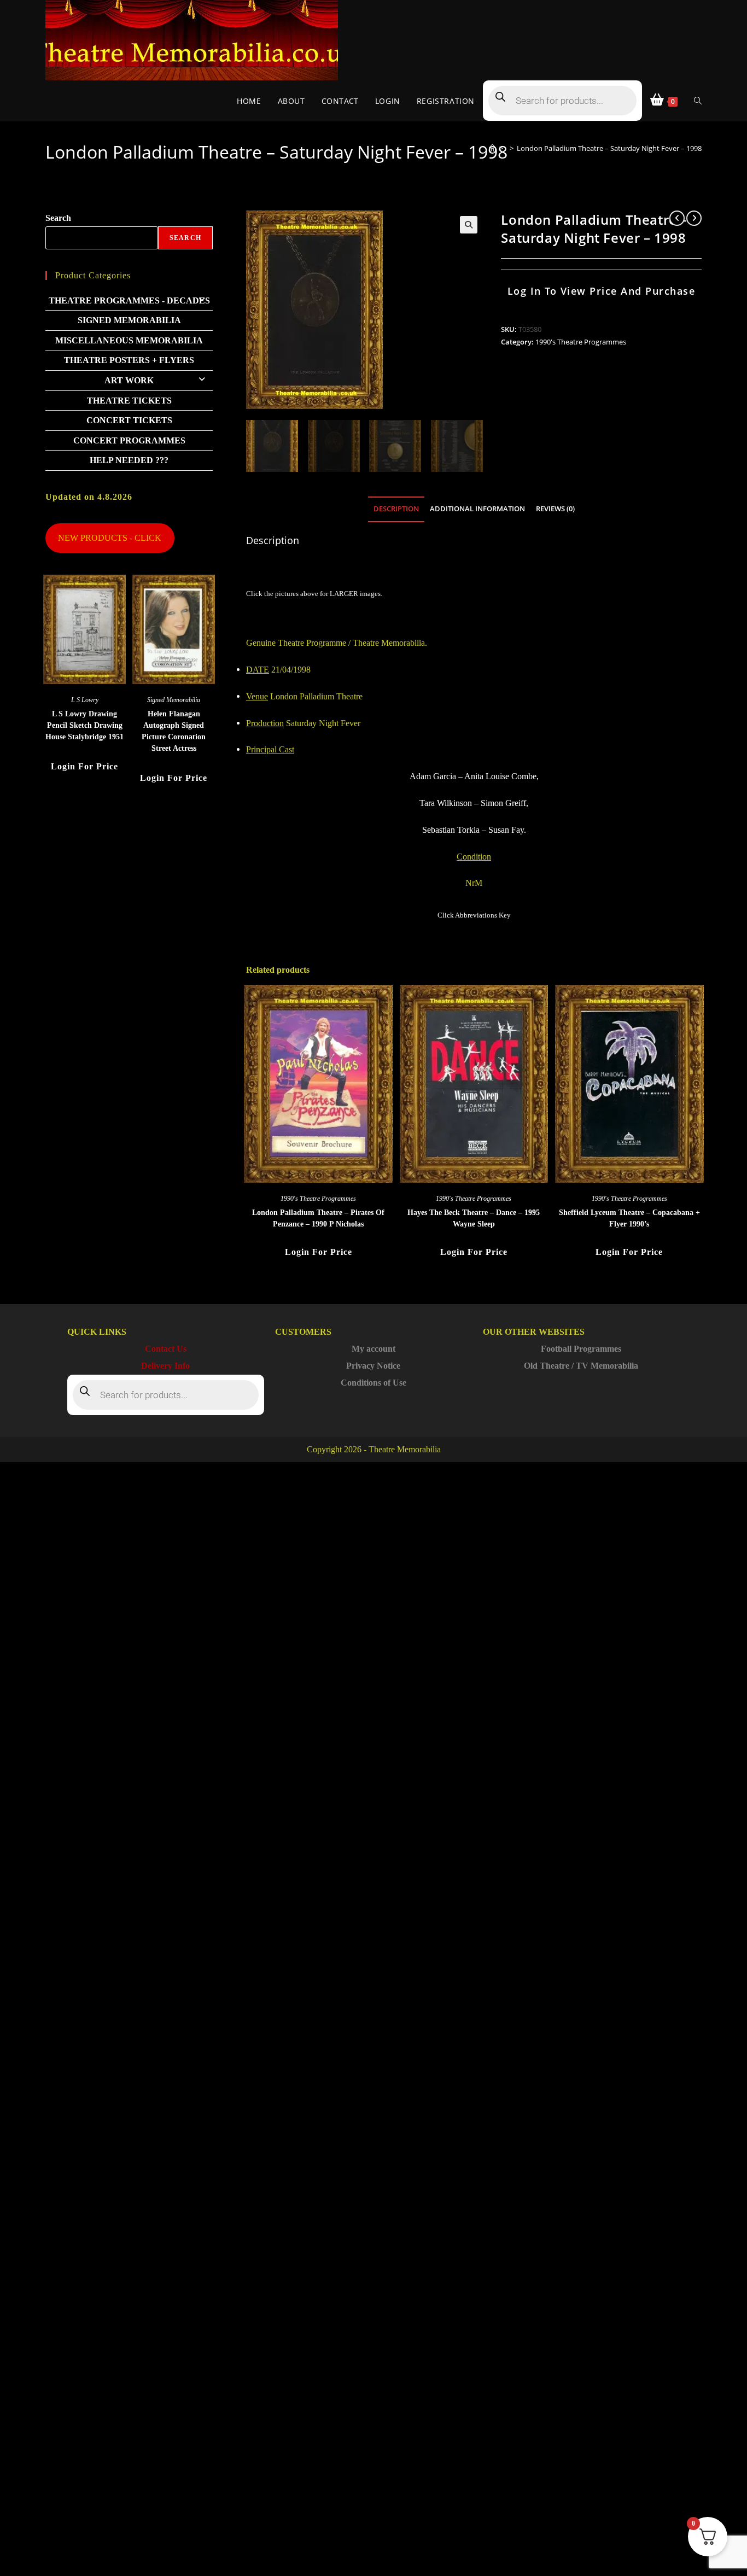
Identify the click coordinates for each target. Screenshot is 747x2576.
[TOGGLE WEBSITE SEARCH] (698, 101)
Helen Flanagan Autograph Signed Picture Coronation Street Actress (174, 731)
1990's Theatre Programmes (581, 342)
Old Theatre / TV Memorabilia (581, 1366)
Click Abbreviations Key (474, 915)
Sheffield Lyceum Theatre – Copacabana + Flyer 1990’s (629, 1218)
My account (373, 1349)
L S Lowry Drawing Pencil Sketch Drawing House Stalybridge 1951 (84, 725)
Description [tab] (396, 509)
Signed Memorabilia (129, 320)
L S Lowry (85, 700)
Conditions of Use (373, 1383)
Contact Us (166, 1349)
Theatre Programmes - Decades (129, 300)
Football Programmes (581, 1349)
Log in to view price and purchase (602, 291)
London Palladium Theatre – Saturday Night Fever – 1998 (609, 148)
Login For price (319, 1252)
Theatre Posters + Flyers (129, 360)
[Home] (492, 148)
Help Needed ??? (129, 460)
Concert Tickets (129, 420)
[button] (469, 225)
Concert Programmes (129, 440)
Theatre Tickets (129, 401)
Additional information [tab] (477, 509)
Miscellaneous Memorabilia (129, 340)
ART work (129, 380)
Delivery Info (165, 1366)
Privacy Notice (373, 1366)
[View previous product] (677, 218)
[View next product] (694, 218)
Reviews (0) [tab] (555, 509)
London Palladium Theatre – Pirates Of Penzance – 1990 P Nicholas (318, 1218)
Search (58, 218)
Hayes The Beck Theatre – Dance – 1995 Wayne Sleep (474, 1218)
